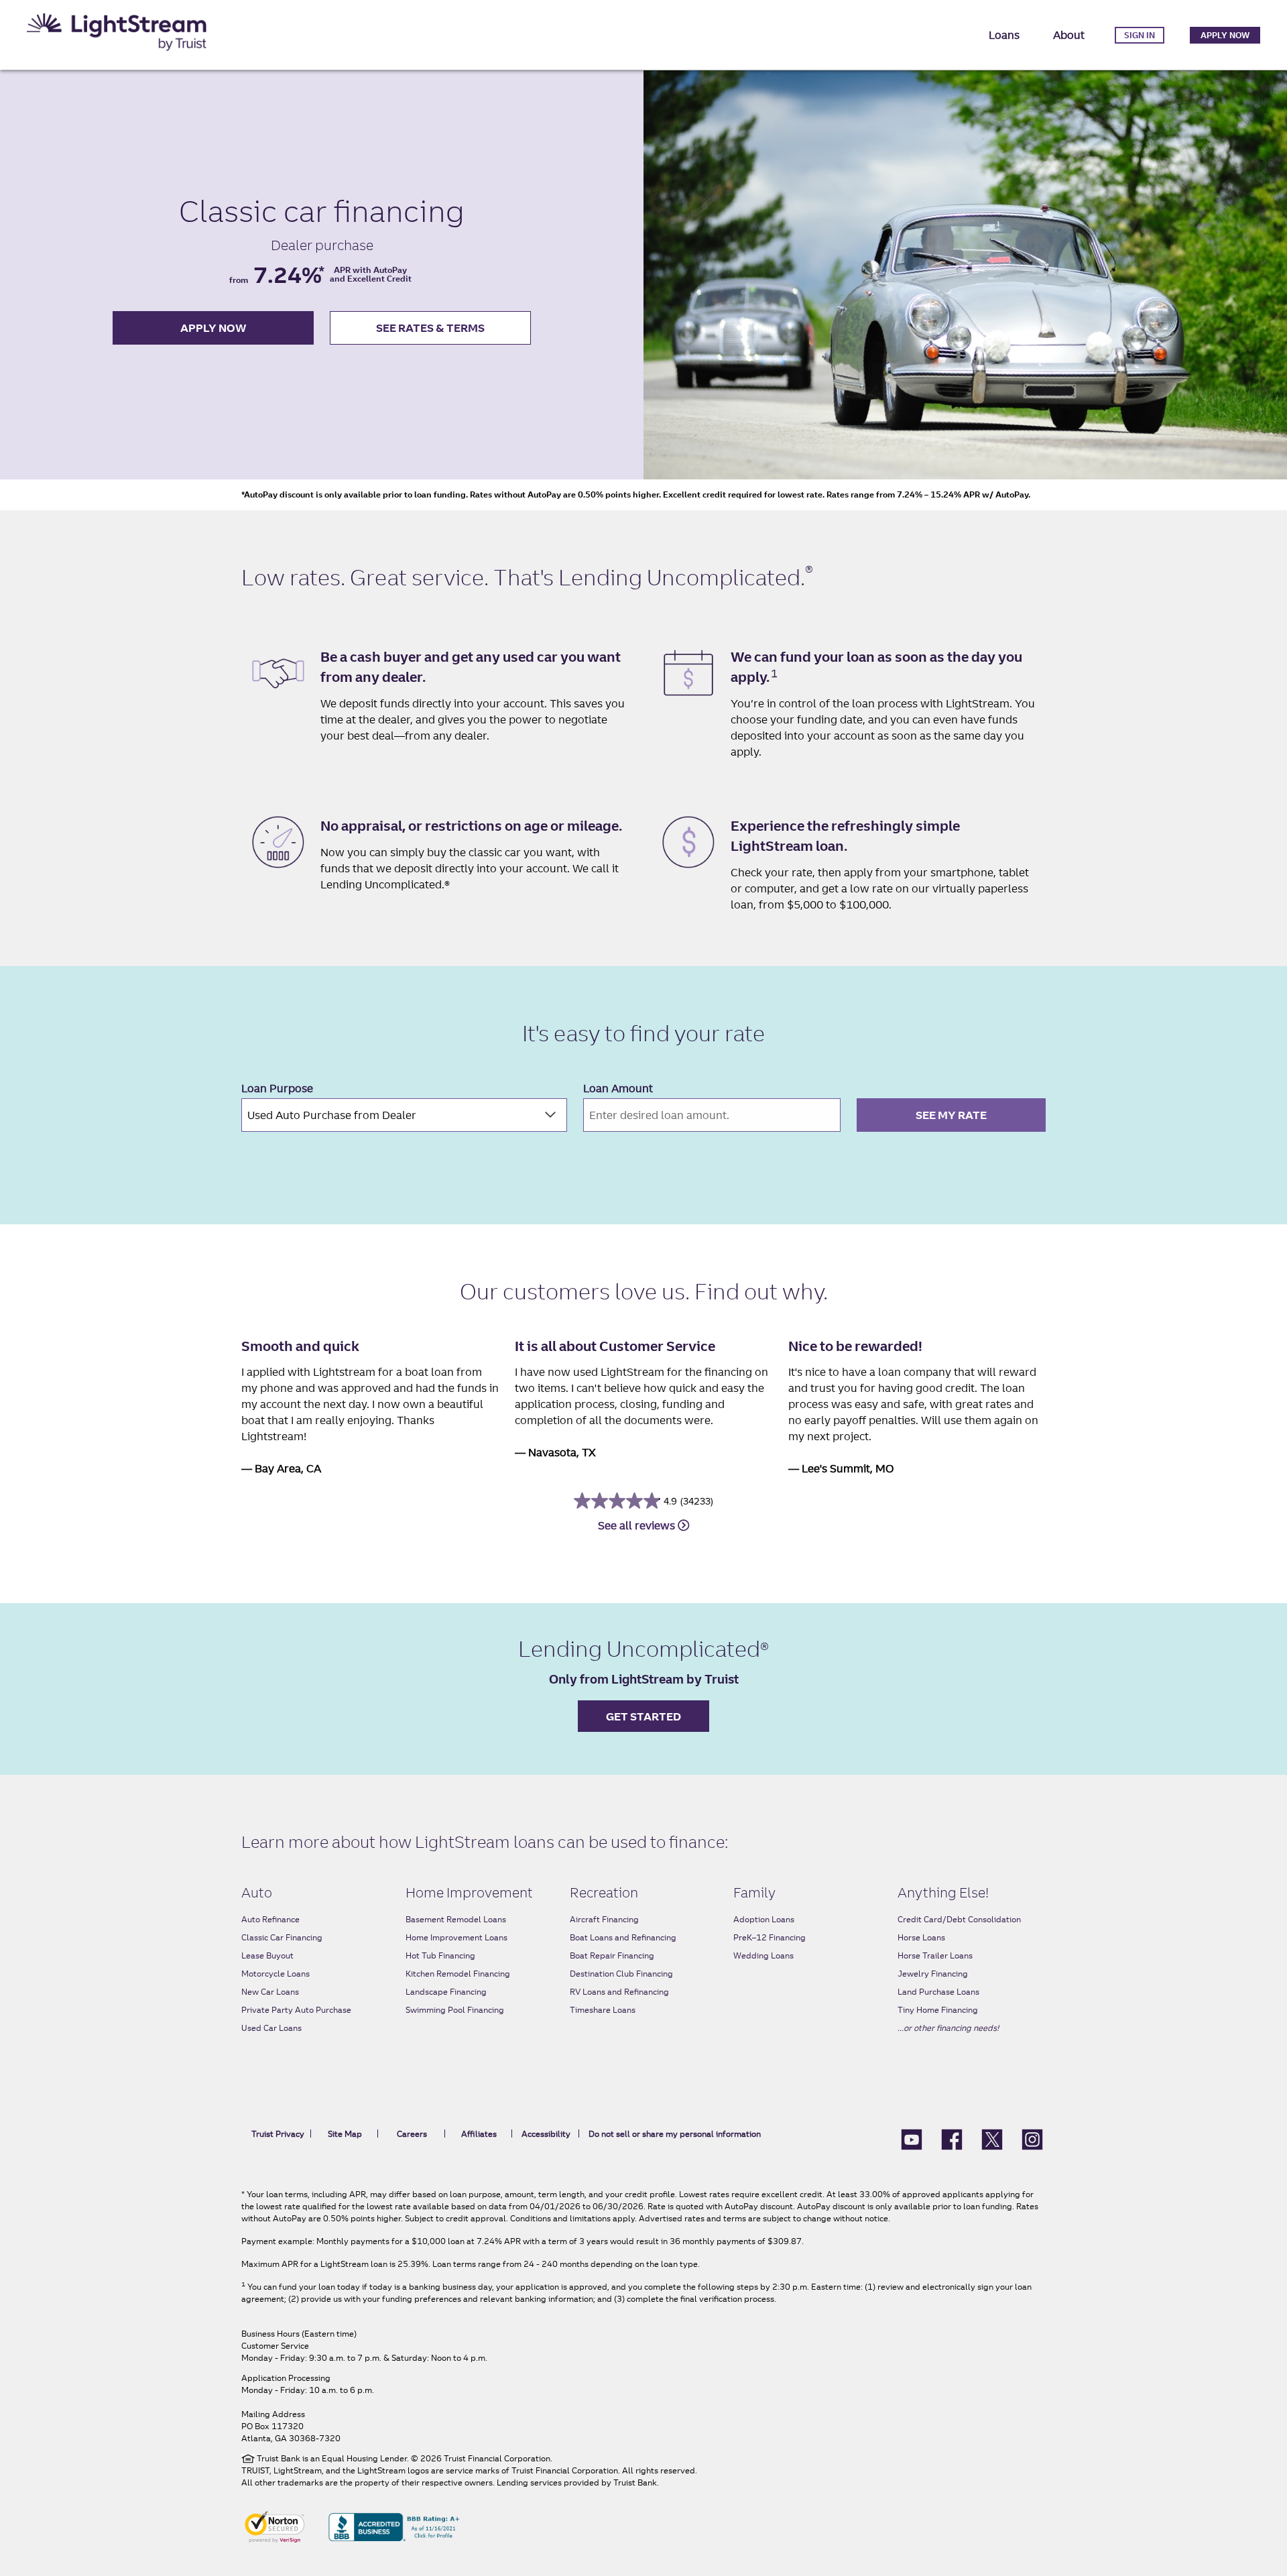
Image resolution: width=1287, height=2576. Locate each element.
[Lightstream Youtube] (912, 2138)
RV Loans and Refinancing (619, 1992)
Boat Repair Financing (612, 1955)
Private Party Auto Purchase (296, 2010)
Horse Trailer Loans (935, 1955)
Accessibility (546, 2134)
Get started (643, 1716)
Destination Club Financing (621, 1974)
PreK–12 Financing (770, 1937)
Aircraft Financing (604, 1919)
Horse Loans (921, 1937)
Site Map (345, 2134)
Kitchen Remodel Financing (458, 1974)
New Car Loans (270, 1992)
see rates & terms (430, 328)
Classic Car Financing (282, 1937)
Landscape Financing (446, 1992)
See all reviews (638, 1525)
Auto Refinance (270, 1919)
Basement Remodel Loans (456, 1919)
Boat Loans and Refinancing (623, 1937)
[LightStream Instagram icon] (1032, 2138)
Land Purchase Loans (938, 1992)
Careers (412, 2134)
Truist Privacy (278, 2134)
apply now (213, 328)
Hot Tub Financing (440, 1955)
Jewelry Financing (933, 1974)
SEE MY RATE (951, 1115)
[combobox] (404, 1115)
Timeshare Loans (603, 2010)
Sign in (1140, 35)
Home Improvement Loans (456, 1937)
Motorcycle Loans (275, 1974)
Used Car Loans (271, 2028)
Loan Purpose (277, 1088)
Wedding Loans (763, 1955)
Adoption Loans (764, 1919)
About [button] (1069, 35)
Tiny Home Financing (938, 2010)
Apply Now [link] (1225, 35)
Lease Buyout (267, 1955)
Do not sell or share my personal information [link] (675, 2134)
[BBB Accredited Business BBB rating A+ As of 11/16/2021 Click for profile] (394, 2526)
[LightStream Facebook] (952, 2138)
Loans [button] (1004, 35)
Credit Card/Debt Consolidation (959, 1919)
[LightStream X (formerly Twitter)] (992, 2138)
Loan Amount (618, 1088)
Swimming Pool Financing (455, 2010)
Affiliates (479, 2134)
